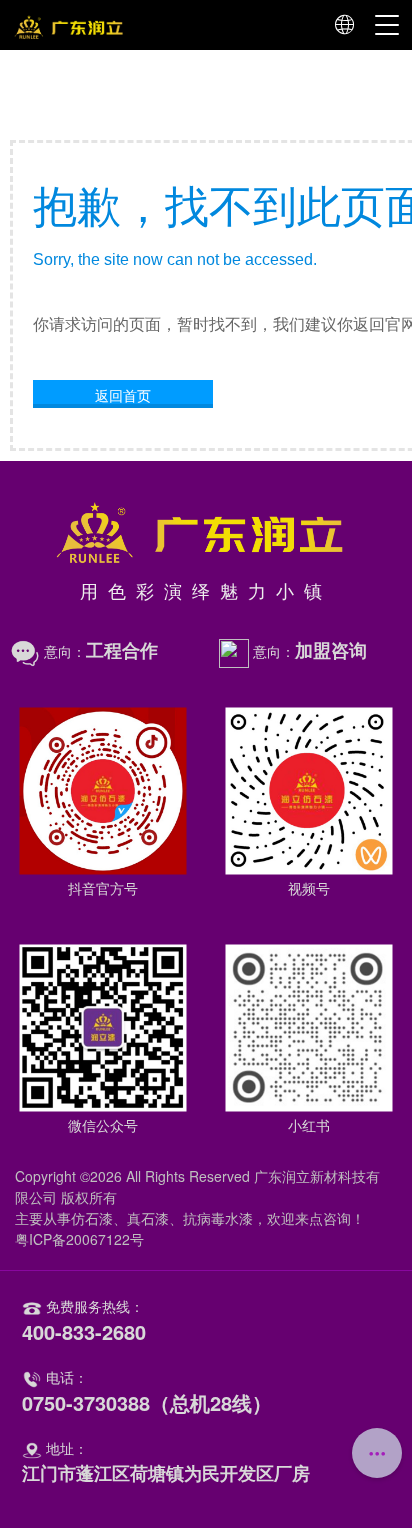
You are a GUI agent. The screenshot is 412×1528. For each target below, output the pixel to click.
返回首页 (123, 395)
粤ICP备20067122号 (79, 1239)
